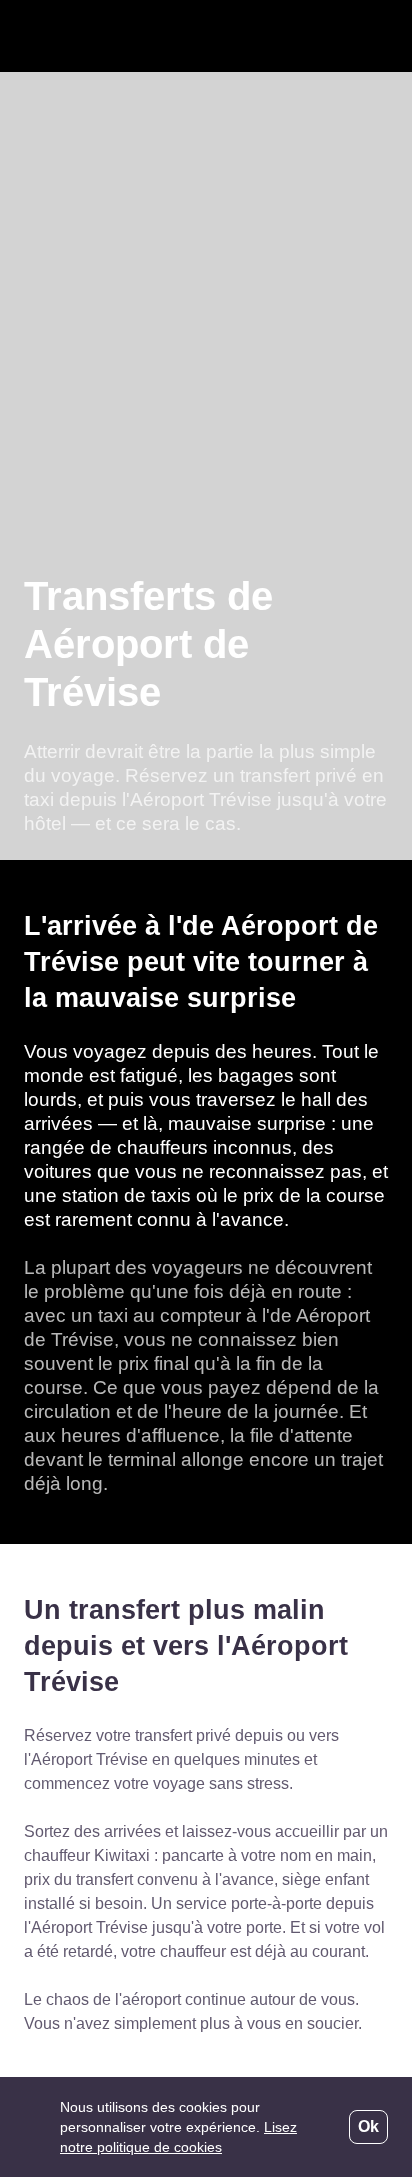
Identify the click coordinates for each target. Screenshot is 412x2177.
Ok (368, 2127)
